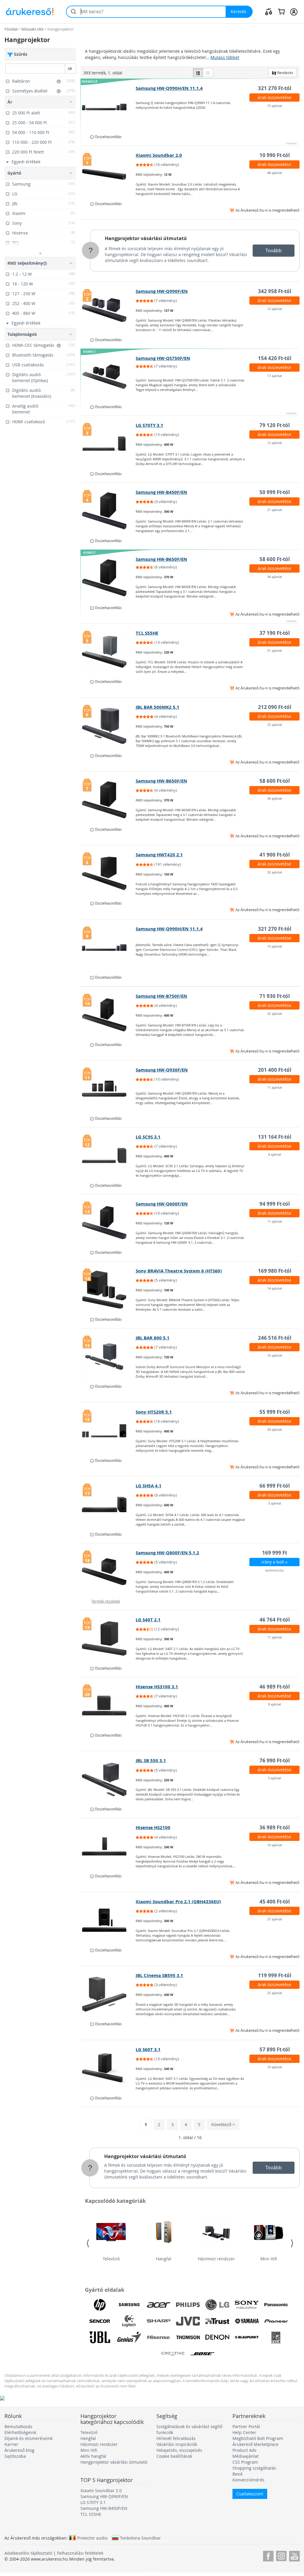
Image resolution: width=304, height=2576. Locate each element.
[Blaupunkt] (247, 2337)
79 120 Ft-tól (275, 425)
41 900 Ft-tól (275, 855)
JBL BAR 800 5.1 (153, 1338)
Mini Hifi (269, 2259)
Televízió (111, 2259)
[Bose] (202, 2354)
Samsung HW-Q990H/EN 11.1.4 (169, 88)
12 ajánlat (275, 443)
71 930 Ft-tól (275, 996)
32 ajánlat (275, 872)
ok (70, 68)
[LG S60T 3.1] (108, 2068)
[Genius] (129, 2337)
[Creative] (173, 2354)
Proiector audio (92, 2538)
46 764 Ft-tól (275, 1620)
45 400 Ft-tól (275, 1902)
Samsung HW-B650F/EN (161, 559)
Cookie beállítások (174, 2456)
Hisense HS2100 (153, 1827)
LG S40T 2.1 (148, 1620)
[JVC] (188, 2321)
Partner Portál (246, 2426)
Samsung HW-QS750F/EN (163, 358)
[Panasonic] (276, 2305)
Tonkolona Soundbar (140, 2538)
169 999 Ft (275, 1553)
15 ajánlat (275, 106)
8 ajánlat (275, 1154)
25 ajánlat (275, 725)
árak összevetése (274, 97)
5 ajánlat (275, 1778)
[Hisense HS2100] (108, 1846)
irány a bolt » (274, 1562)
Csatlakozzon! (250, 2494)
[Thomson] (188, 2337)
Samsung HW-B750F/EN (161, 996)
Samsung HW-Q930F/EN (162, 1070)
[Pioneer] (276, 2321)
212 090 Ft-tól (275, 707)
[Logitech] (129, 2321)
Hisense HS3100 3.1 (157, 1687)
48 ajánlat (275, 173)
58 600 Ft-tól (275, 559)
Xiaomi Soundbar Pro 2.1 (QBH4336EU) (178, 1902)
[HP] (100, 2305)
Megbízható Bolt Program (258, 2438)
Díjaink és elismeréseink (28, 2438)
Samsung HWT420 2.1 (159, 855)
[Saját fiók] (294, 12)
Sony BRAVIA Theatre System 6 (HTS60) (179, 1271)
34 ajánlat (275, 577)
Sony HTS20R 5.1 (154, 1412)
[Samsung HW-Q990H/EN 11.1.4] (108, 107)
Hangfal (164, 2259)
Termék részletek (106, 1601)
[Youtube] (294, 2555)
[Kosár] (281, 12)
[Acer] (159, 2305)
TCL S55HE (147, 633)
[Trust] (217, 2321)
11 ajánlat (275, 1087)
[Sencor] (100, 2321)
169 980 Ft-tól (275, 1271)
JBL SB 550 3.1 (151, 1760)
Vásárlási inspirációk (177, 2444)
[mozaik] (208, 73)
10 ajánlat (275, 1845)
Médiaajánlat (246, 2456)
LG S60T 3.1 (148, 2049)
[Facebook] (268, 2555)
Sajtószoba (15, 2456)
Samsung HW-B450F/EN (161, 492)
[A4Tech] (276, 2337)
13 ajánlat (275, 309)
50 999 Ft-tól (275, 492)
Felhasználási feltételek (80, 2553)
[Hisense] (159, 2337)
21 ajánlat (275, 510)
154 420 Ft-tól (275, 358)
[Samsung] (129, 2305)
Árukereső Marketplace (255, 2444)
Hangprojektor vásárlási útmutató (146, 238)
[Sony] (247, 2305)
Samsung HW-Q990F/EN (162, 291)
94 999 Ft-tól (275, 1204)
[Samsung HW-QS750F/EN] (108, 377)
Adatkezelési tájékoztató (28, 2553)
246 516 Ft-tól (275, 1338)
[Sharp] (159, 2321)
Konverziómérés (248, 2480)
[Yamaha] (247, 2321)
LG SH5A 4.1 (149, 1486)
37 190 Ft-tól (275, 633)
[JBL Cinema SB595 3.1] (108, 1994)
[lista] (198, 73)
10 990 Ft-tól (275, 155)
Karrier (11, 2444)
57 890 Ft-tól (275, 2049)
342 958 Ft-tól (275, 291)
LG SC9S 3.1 (148, 1137)
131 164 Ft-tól (275, 1137)
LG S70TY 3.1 (149, 425)
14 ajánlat (275, 1288)
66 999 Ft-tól (275, 1486)
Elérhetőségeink (20, 2432)
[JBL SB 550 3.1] (108, 1779)
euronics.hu (274, 1570)
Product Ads (244, 2450)
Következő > (223, 2124)
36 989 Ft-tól (275, 1827)
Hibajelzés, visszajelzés (179, 2450)
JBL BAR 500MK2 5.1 (157, 707)
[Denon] (217, 2337)
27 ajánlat (275, 1919)
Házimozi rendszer (216, 2259)
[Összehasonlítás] (269, 12)
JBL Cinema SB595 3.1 (159, 1975)
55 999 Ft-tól (275, 1412)
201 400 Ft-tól (275, 1070)
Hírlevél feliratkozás (176, 2438)
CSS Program (245, 2462)
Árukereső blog (19, 2450)
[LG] (217, 2305)
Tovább (274, 250)
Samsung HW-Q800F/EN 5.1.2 (167, 1553)
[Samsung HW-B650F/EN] (108, 578)
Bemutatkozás (18, 2426)
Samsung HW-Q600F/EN (162, 1204)
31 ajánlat (275, 650)
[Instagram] (281, 2555)
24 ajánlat (275, 1429)
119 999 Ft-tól (275, 1975)
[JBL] (100, 2337)
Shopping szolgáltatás (254, 2468)
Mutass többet (225, 57)
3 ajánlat (275, 1503)
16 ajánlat (275, 1355)
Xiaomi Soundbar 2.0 (159, 155)
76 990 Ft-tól (275, 1760)
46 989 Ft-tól (275, 1687)
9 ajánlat (275, 1704)
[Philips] (188, 2305)
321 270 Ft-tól (275, 88)
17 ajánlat (275, 376)
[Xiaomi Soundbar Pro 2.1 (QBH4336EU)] (108, 1920)
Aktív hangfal (93, 2456)
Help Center (244, 2432)
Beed (237, 2474)
